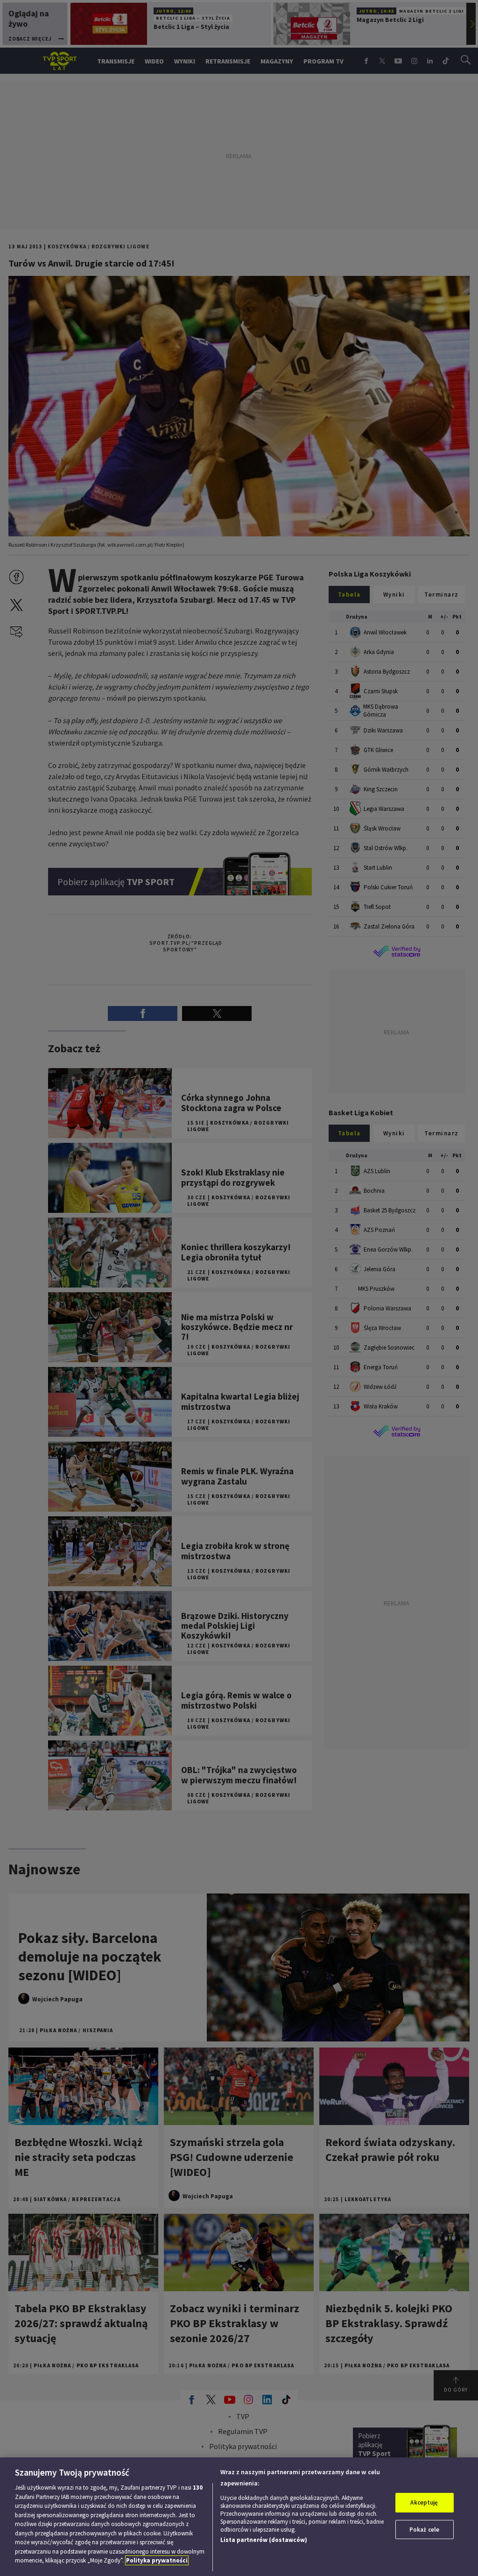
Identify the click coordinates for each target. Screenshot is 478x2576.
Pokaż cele (424, 2530)
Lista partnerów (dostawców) (264, 2540)
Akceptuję (424, 2502)
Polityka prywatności (157, 2560)
